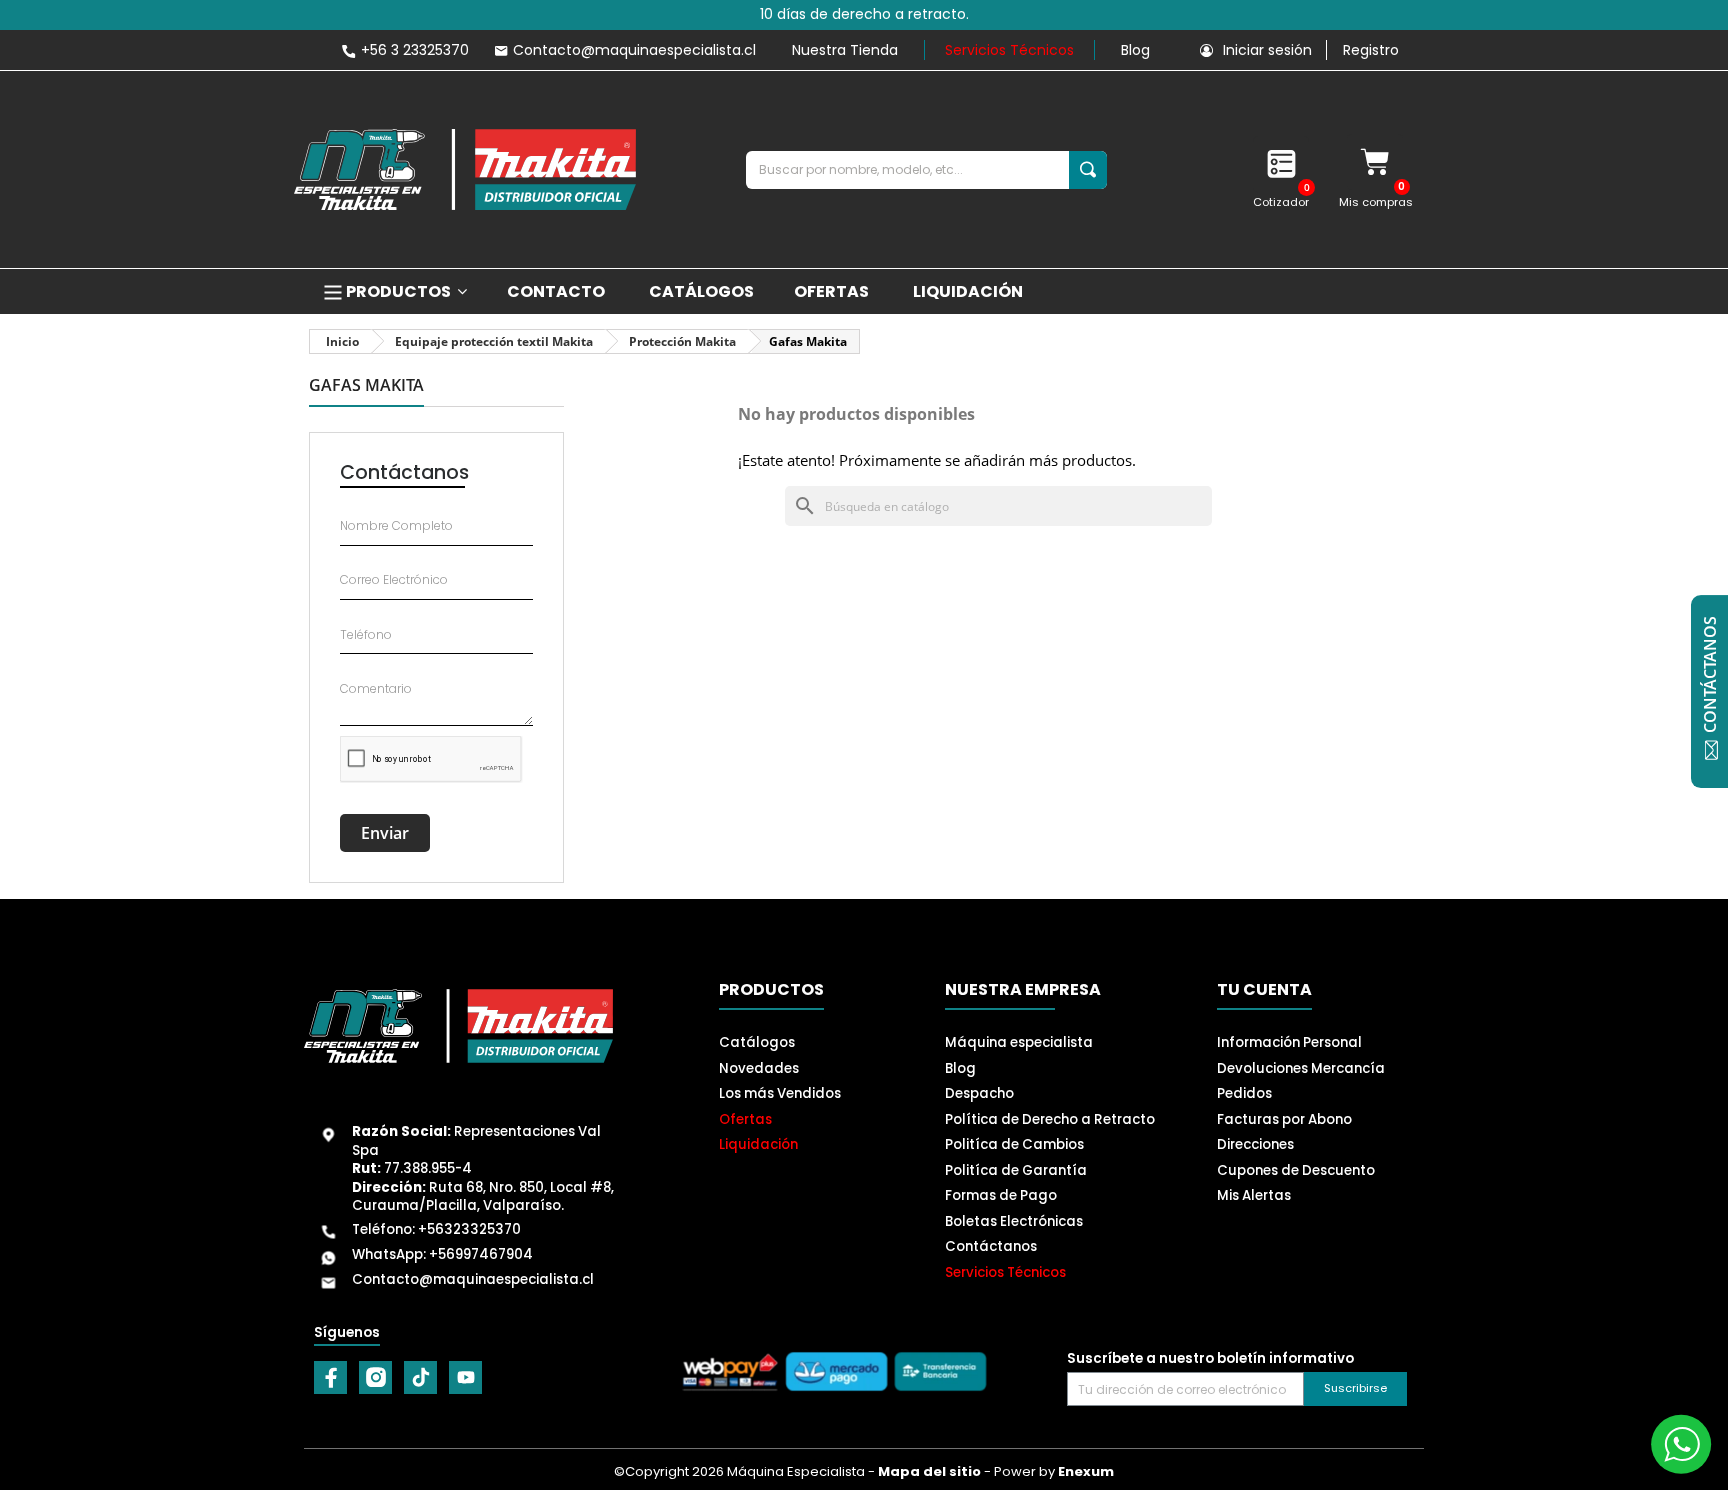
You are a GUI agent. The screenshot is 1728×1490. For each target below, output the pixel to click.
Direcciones (1255, 1144)
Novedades (759, 1068)
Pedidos (1244, 1093)
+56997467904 (481, 1254)
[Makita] (465, 169)
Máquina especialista (1019, 1042)
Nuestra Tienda (845, 50)
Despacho (979, 1093)
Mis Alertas (1254, 1195)
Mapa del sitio (929, 1471)
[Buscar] (1088, 170)
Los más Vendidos (780, 1093)
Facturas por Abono (1284, 1119)
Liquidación (758, 1144)
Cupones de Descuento (1296, 1170)
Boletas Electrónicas (1014, 1221)
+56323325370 (469, 1229)
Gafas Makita (366, 386)
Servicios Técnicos (1009, 50)
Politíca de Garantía (1016, 1170)
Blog (1135, 50)
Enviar (385, 833)
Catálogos (757, 1042)
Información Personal (1289, 1042)
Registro (1371, 50)
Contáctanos (991, 1246)
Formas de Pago (1001, 1195)
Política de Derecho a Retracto (1050, 1119)
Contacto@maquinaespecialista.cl (473, 1279)
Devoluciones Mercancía (1301, 1068)
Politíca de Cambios (1014, 1144)
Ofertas (745, 1119)
